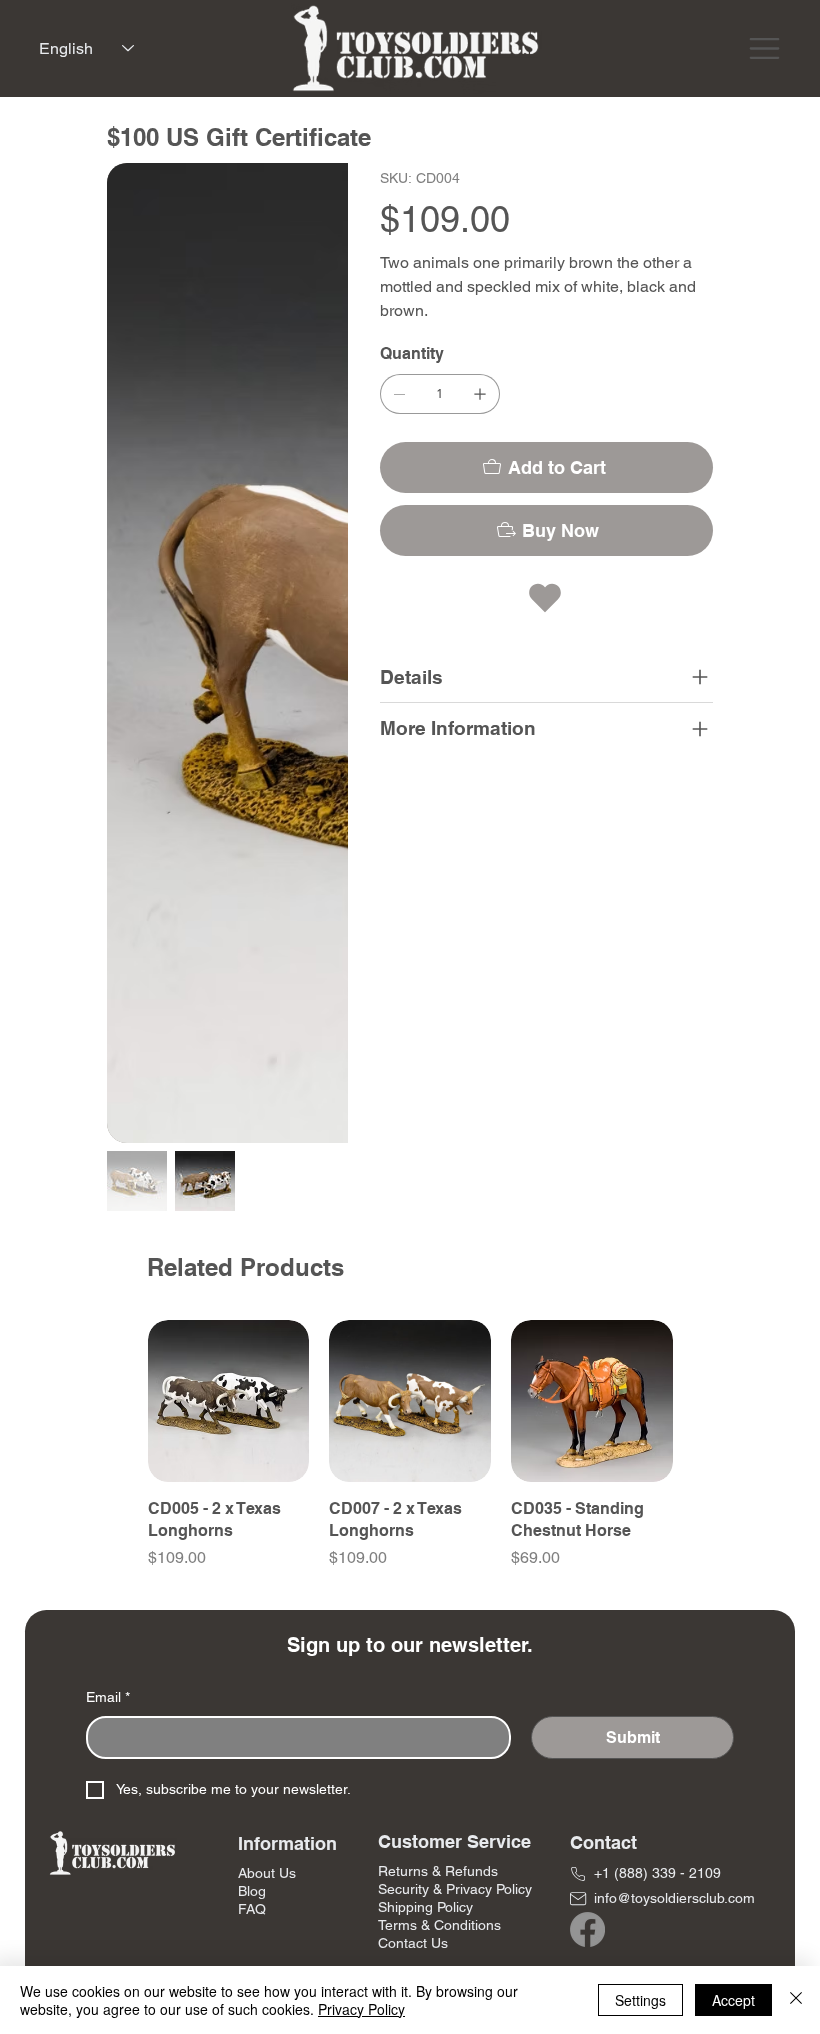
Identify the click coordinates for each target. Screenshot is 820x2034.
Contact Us (413, 1943)
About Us (267, 1873)
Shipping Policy (425, 1907)
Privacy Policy (361, 2009)
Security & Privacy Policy (455, 1889)
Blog (252, 1891)
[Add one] (480, 394)
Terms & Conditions (439, 1925)
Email (108, 1697)
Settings (640, 2000)
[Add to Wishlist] (547, 598)
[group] (410, 1456)
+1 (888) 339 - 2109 (657, 1873)
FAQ (252, 1909)
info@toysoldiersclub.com (674, 1898)
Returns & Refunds (438, 1871)
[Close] (796, 2000)
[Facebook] (587, 1929)
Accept (733, 2000)
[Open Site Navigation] (764, 48)
